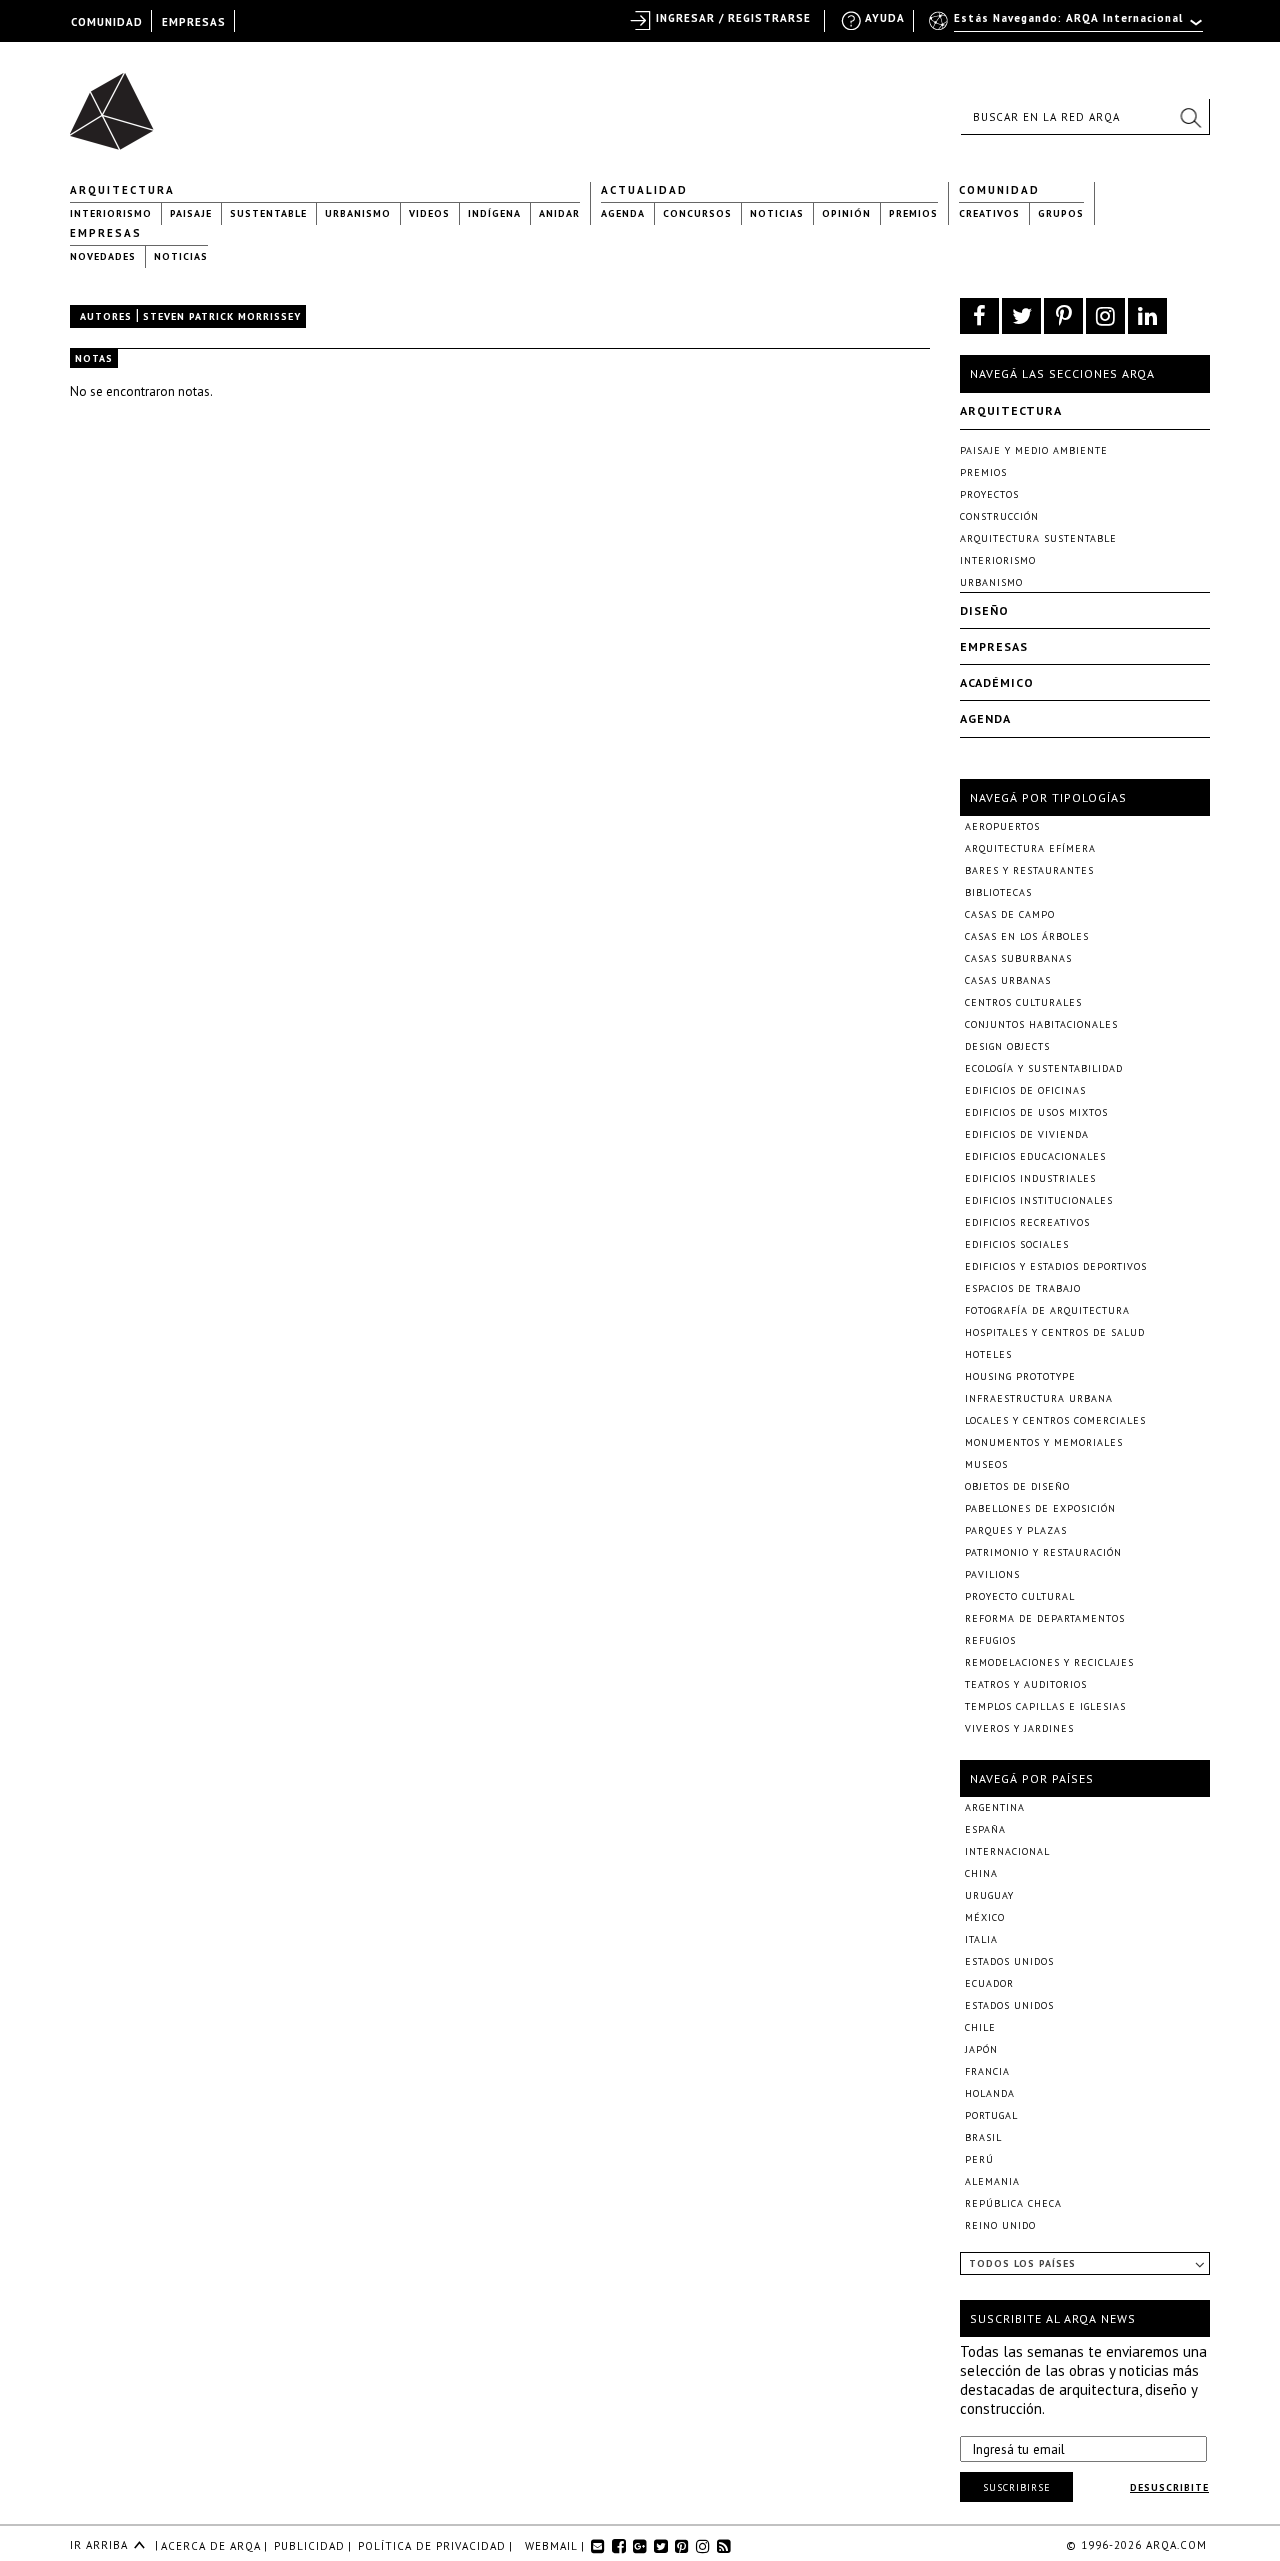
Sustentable (268, 213)
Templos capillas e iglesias (1045, 1706)
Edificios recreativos (1027, 1222)
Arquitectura (122, 190)
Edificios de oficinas (1025, 1090)
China (981, 1873)
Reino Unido (1000, 2225)
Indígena (494, 213)
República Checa (1013, 2203)
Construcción (999, 516)
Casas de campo (1010, 914)
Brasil (983, 2137)
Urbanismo (358, 213)
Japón (981, 2049)
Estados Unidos (1009, 1961)
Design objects (1007, 1046)
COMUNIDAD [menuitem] (107, 22)
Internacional (1007, 1851)
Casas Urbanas (1008, 980)
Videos (429, 213)
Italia (981, 1939)
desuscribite (1169, 2487)
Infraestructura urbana (1039, 1398)
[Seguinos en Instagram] (1105, 316)
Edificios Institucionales (1039, 1200)
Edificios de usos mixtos (1036, 1112)
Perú (979, 2159)
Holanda (990, 2093)
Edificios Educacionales (1035, 1156)
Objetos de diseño (1017, 1486)
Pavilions (992, 1574)
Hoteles (988, 1354)
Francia (987, 2071)
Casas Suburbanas (1018, 958)
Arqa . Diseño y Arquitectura (117, 102)
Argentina (995, 1807)
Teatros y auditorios (1026, 1684)
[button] (1190, 117)
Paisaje (191, 213)
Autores (106, 316)
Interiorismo (111, 213)
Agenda (623, 213)
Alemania (992, 2181)
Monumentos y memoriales (1044, 1442)
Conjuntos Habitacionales (1041, 1024)
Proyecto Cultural (1020, 1596)
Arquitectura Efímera (1030, 848)
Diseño (984, 610)
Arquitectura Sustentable (1038, 538)
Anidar (559, 213)
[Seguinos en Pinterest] (1063, 316)
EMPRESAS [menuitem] (194, 22)
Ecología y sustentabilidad (1044, 1068)
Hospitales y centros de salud (1055, 1332)
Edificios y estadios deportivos (1056, 1266)
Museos (986, 1464)
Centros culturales (1023, 1002)
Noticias (777, 213)
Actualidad (644, 190)
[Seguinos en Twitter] (1021, 316)
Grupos (1061, 213)
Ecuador (989, 1983)
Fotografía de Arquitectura (1047, 1310)
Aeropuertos (1002, 826)
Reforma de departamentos (1045, 1618)
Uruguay (989, 1895)
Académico (997, 682)
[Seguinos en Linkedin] (1147, 316)
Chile (980, 2027)
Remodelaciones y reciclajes (1049, 1662)
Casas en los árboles (1027, 936)
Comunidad (999, 190)
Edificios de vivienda (1027, 1134)
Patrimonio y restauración (1043, 1552)
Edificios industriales (1030, 1178)
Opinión (846, 213)
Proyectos (989, 494)
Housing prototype (1020, 1376)
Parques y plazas (1016, 1530)
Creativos (989, 213)
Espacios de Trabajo (1023, 1288)
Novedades (103, 256)
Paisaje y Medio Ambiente (1034, 450)
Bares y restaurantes (1029, 870)
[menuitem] (1067, 27)
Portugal (991, 2115)
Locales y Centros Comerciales (1055, 1420)
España (985, 1829)
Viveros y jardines (1019, 1728)
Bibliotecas (998, 892)
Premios (913, 213)
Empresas (106, 233)
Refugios (990, 1640)
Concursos (697, 213)
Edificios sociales (1017, 1244)
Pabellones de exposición (1040, 1508)
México (985, 1917)
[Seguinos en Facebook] (979, 316)
